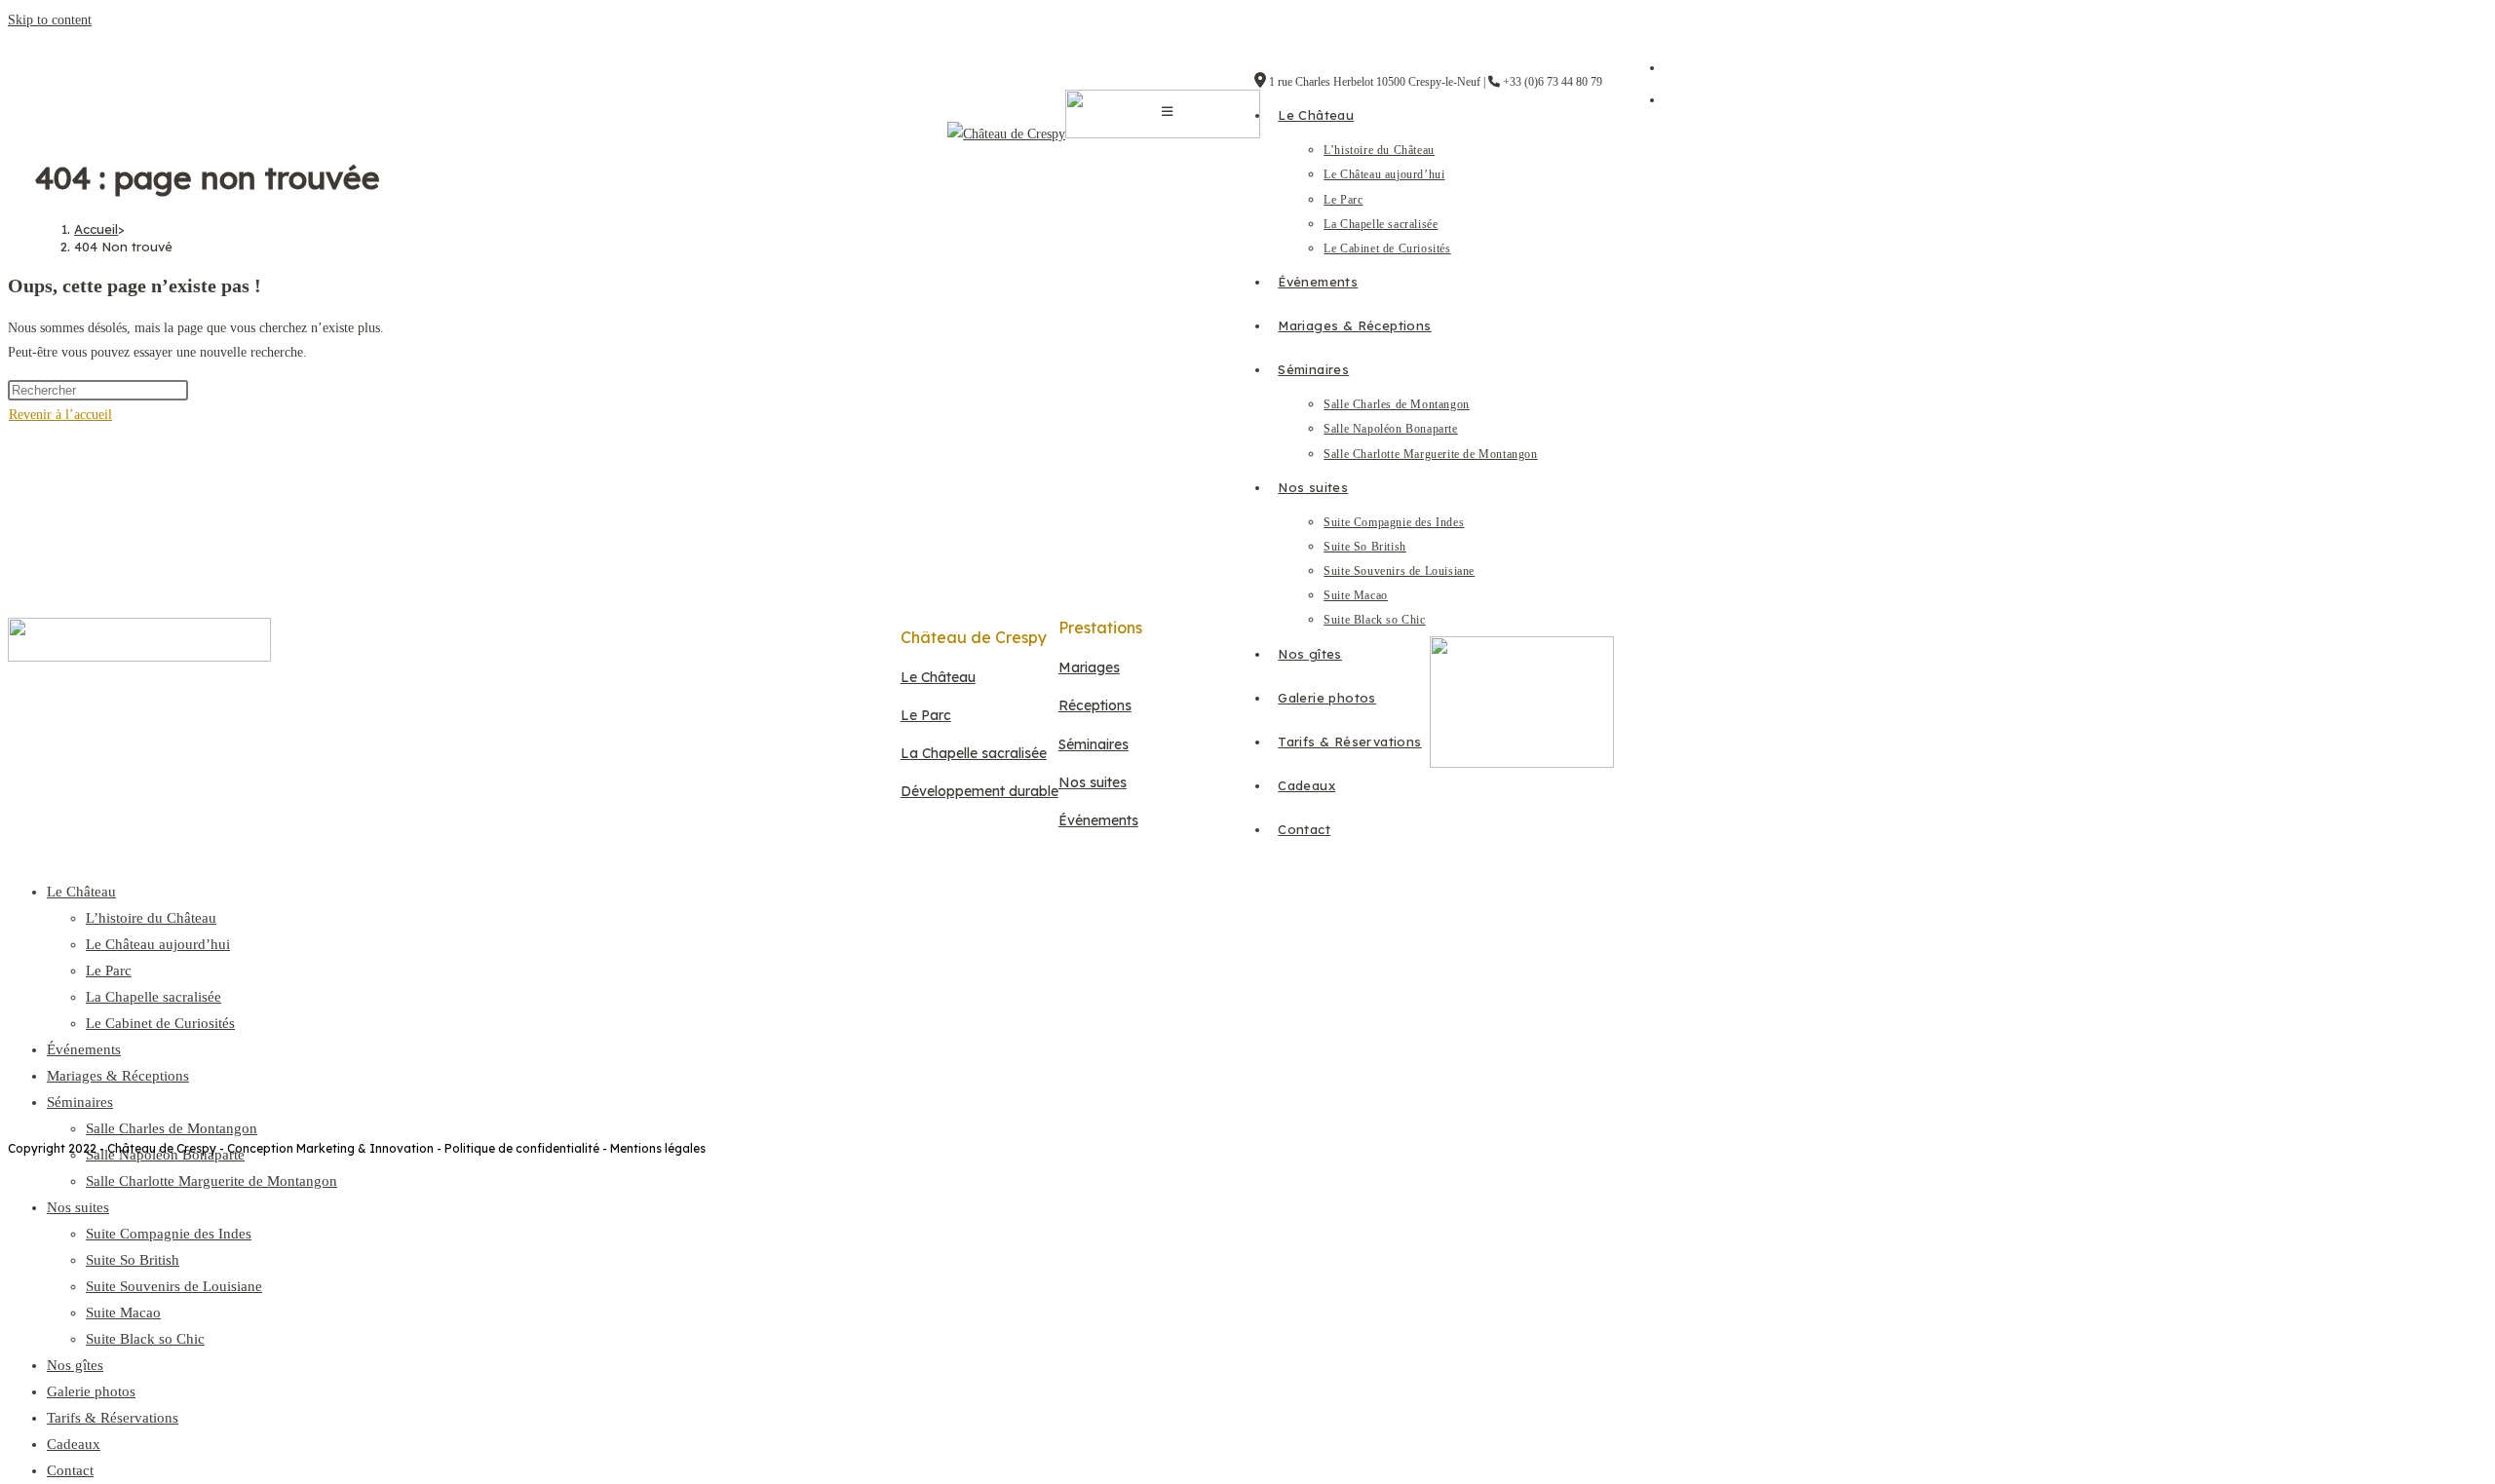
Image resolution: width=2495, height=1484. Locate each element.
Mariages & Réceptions (118, 1076)
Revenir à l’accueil (60, 415)
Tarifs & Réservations (113, 1418)
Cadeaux (74, 1444)
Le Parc (109, 970)
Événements (84, 1049)
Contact (70, 1470)
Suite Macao (123, 1313)
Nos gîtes (75, 1365)
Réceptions (1095, 705)
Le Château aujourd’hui (158, 944)
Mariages (1089, 667)
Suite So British (133, 1260)
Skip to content (50, 20)
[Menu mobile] (1167, 112)
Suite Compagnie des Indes (169, 1234)
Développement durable (979, 791)
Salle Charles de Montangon (172, 1128)
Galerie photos (91, 1391)
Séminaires (80, 1102)
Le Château (81, 892)
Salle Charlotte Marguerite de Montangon (211, 1181)
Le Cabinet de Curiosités (160, 1023)
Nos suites (78, 1207)
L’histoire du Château (151, 918)
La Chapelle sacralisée (154, 997)
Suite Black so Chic (145, 1339)
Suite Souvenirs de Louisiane (174, 1286)
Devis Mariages (884, 943)
